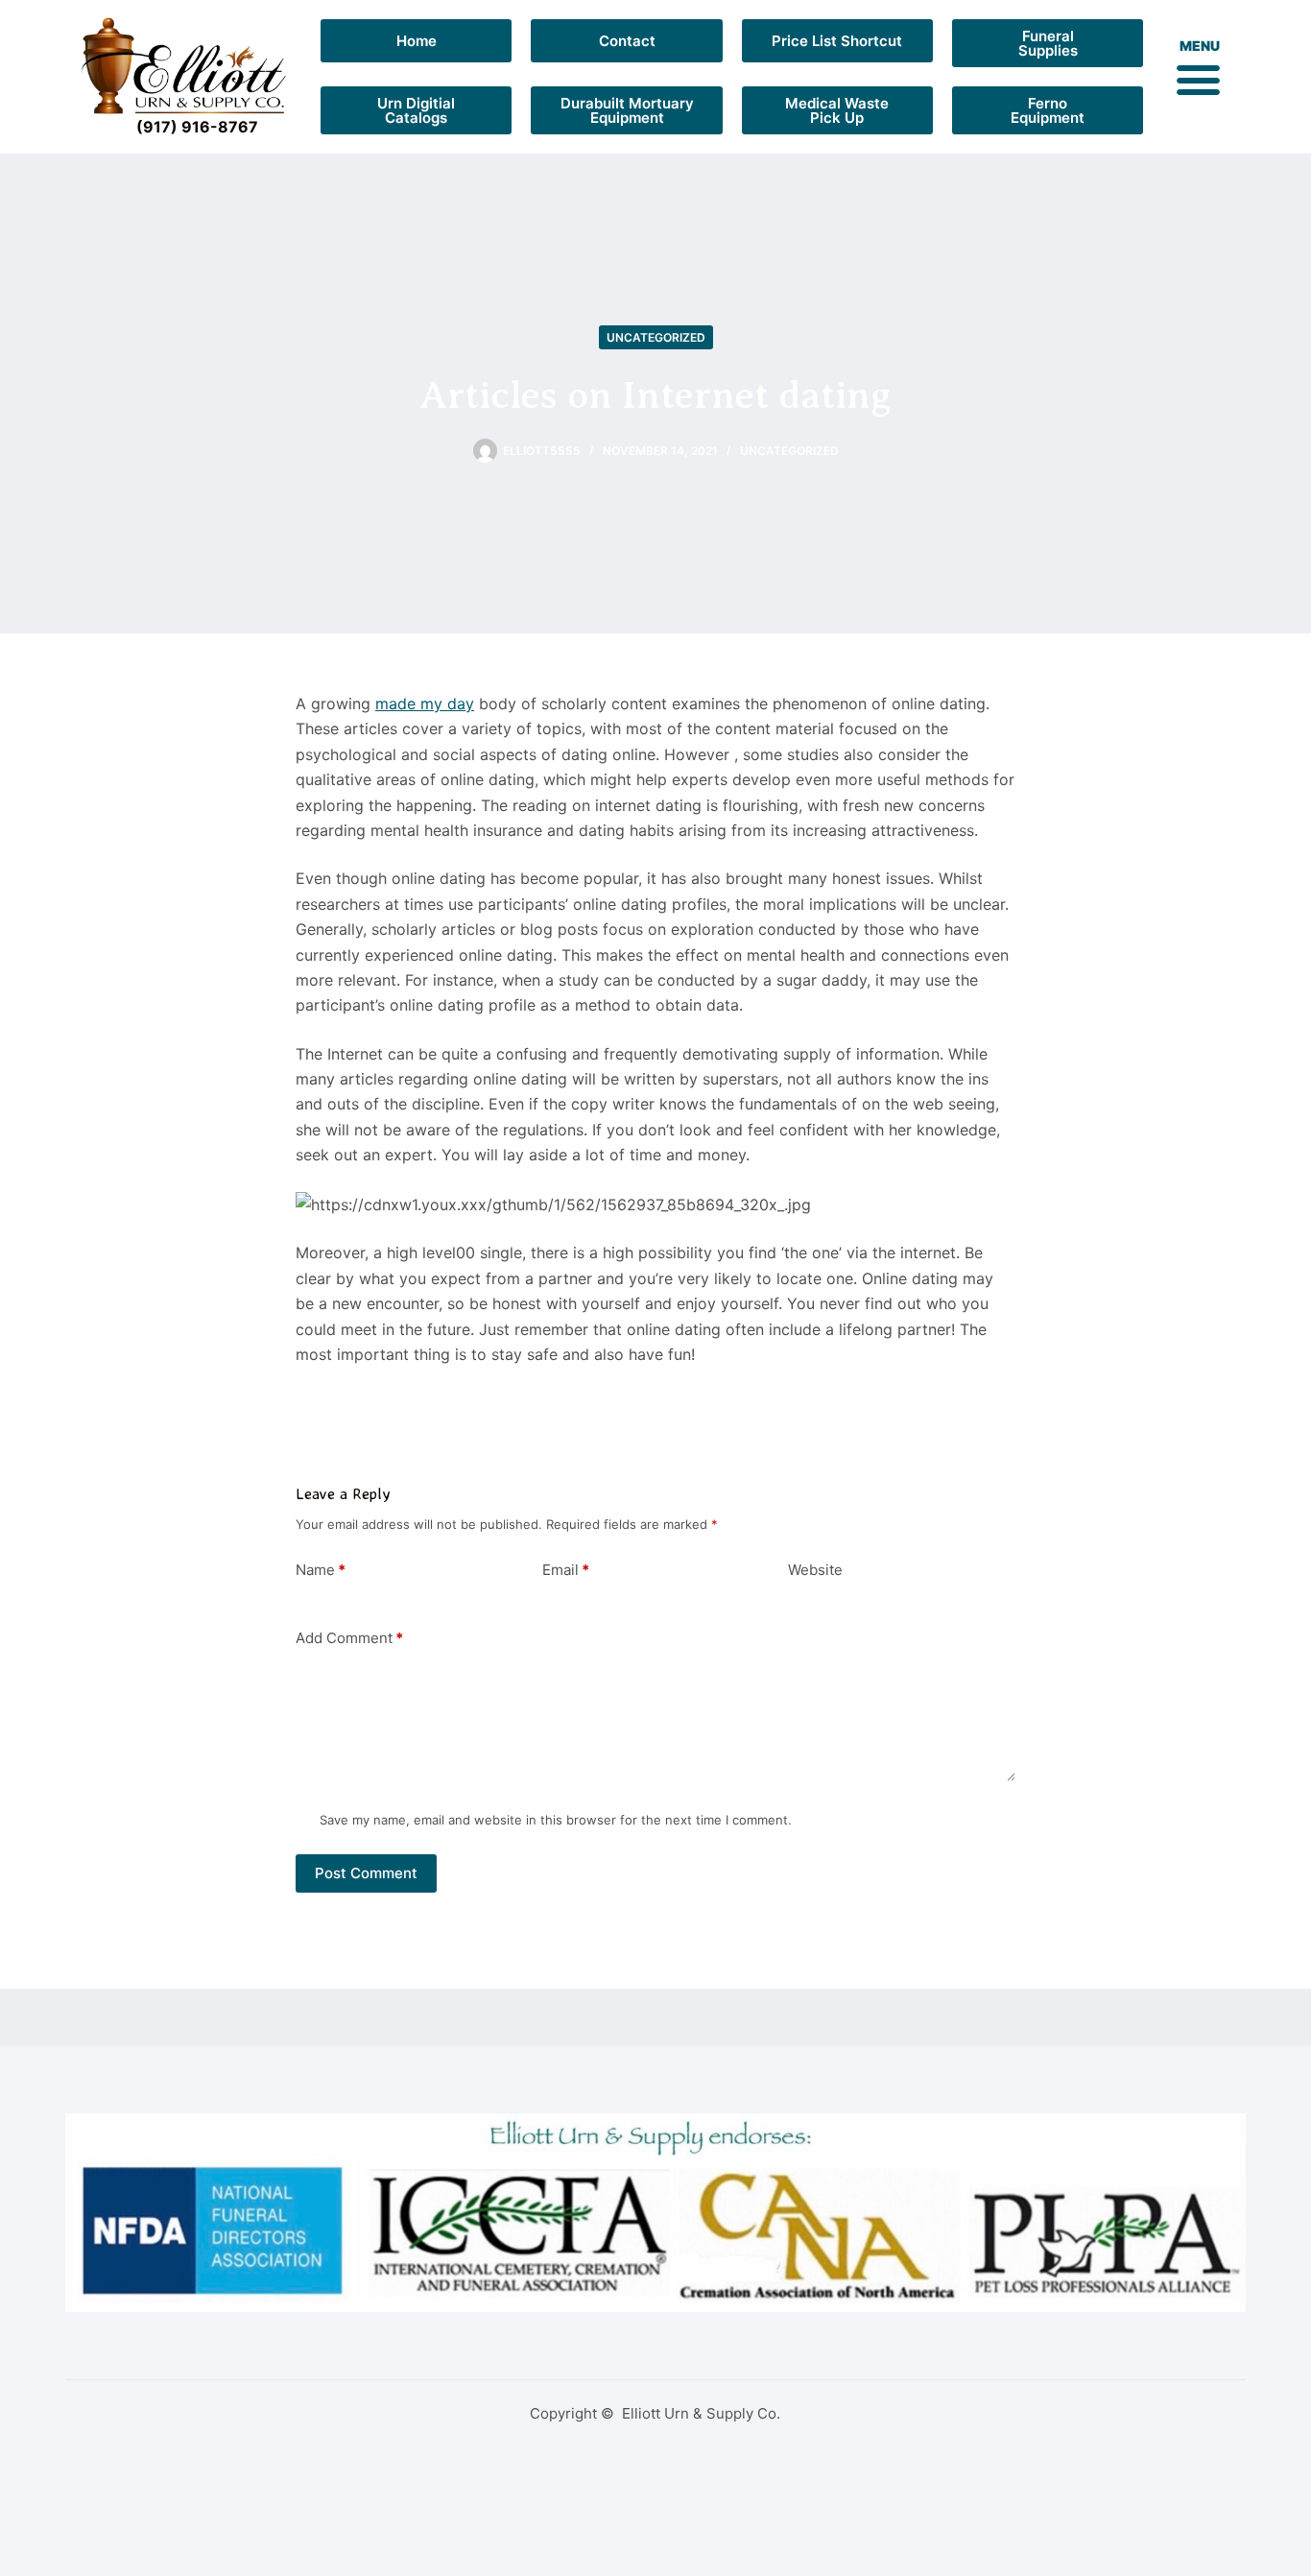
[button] (1198, 79)
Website (815, 1570)
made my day (425, 704)
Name (321, 1570)
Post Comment (366, 1873)
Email (566, 1570)
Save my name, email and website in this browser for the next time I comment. (556, 1820)
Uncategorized (656, 337)
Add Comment (349, 1638)
